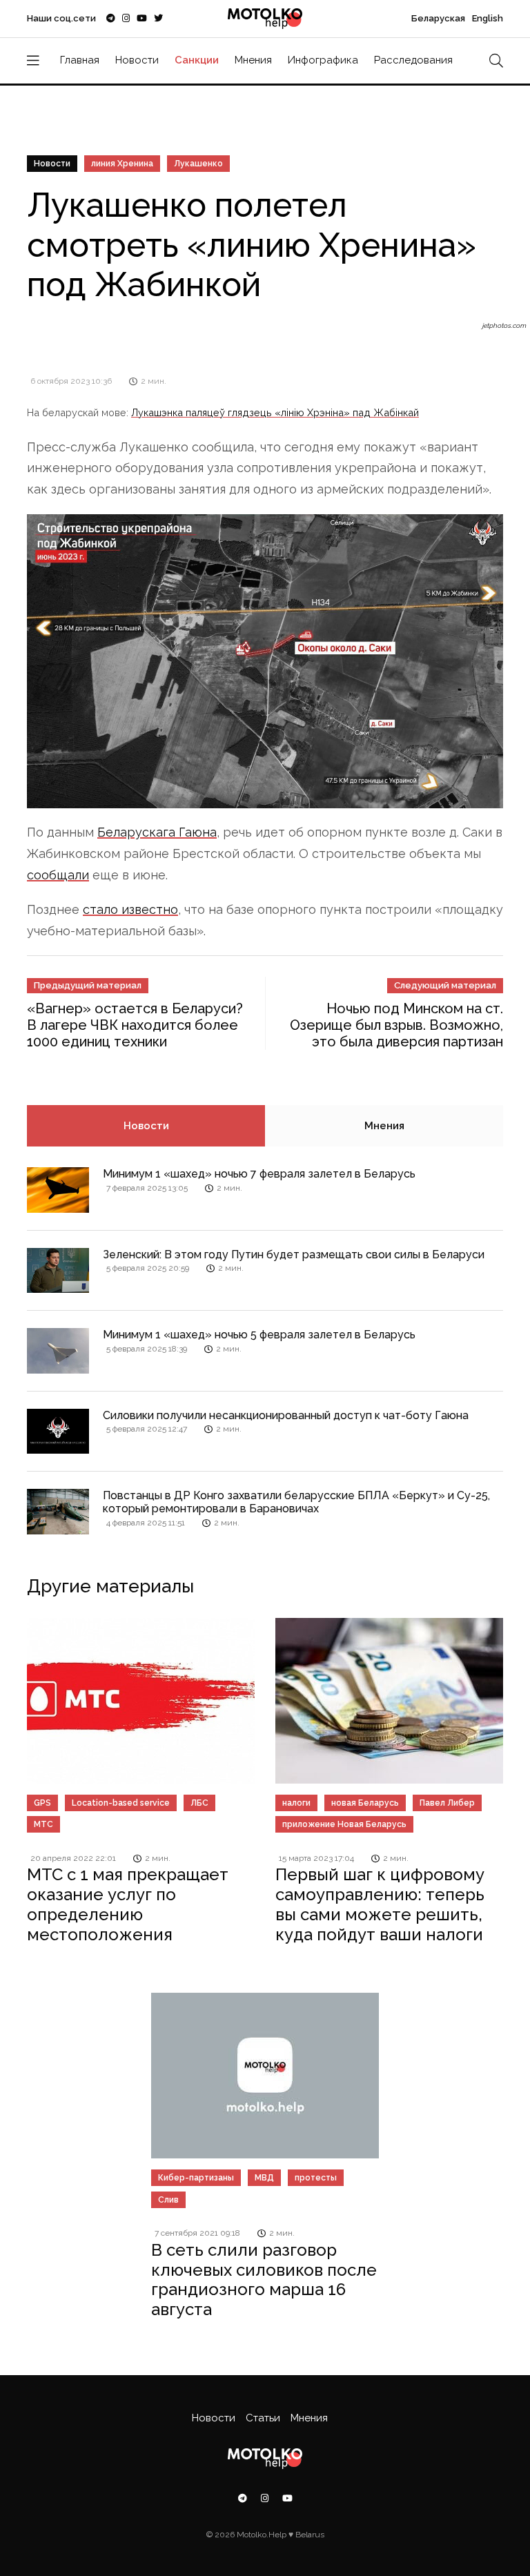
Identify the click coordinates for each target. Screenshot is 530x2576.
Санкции (197, 60)
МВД (264, 2178)
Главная (80, 60)
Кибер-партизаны (196, 2178)
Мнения (253, 60)
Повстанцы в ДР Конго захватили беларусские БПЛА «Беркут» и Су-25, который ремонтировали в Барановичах (296, 1502)
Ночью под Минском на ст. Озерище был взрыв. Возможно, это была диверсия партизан (396, 1025)
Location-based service (121, 1803)
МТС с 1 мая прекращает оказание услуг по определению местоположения (128, 1904)
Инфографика (323, 60)
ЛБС (199, 1803)
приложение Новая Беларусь (344, 1824)
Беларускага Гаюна (157, 832)
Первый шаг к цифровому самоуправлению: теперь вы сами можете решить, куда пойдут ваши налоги (380, 1904)
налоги (296, 1803)
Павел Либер (447, 1803)
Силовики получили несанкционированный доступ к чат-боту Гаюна (286, 1415)
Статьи (263, 2418)
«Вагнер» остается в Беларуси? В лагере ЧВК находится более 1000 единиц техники (135, 1025)
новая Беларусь (365, 1803)
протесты (316, 2178)
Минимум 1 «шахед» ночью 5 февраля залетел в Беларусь (259, 1335)
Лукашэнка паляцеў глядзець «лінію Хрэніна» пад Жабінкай (275, 412)
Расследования (413, 60)
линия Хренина (122, 164)
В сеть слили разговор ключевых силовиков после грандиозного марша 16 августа (264, 2280)
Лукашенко (198, 164)
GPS (42, 1803)
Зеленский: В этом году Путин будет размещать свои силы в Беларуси (294, 1255)
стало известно (130, 909)
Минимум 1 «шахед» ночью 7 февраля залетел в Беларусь (259, 1174)
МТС (43, 1824)
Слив (168, 2200)
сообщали (58, 875)
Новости (137, 60)
